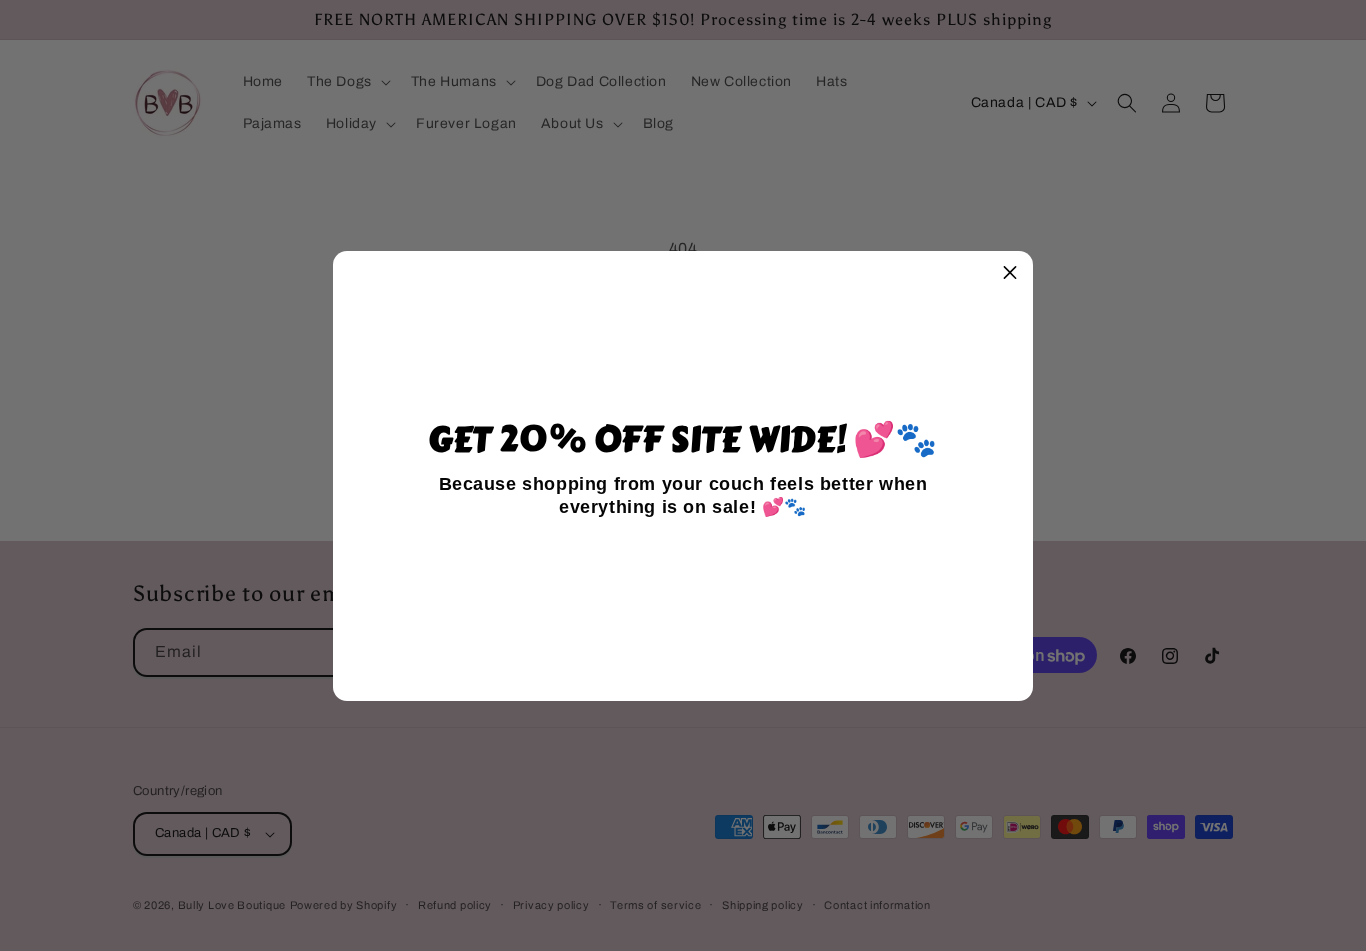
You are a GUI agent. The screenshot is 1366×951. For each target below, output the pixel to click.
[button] (1010, 274)
